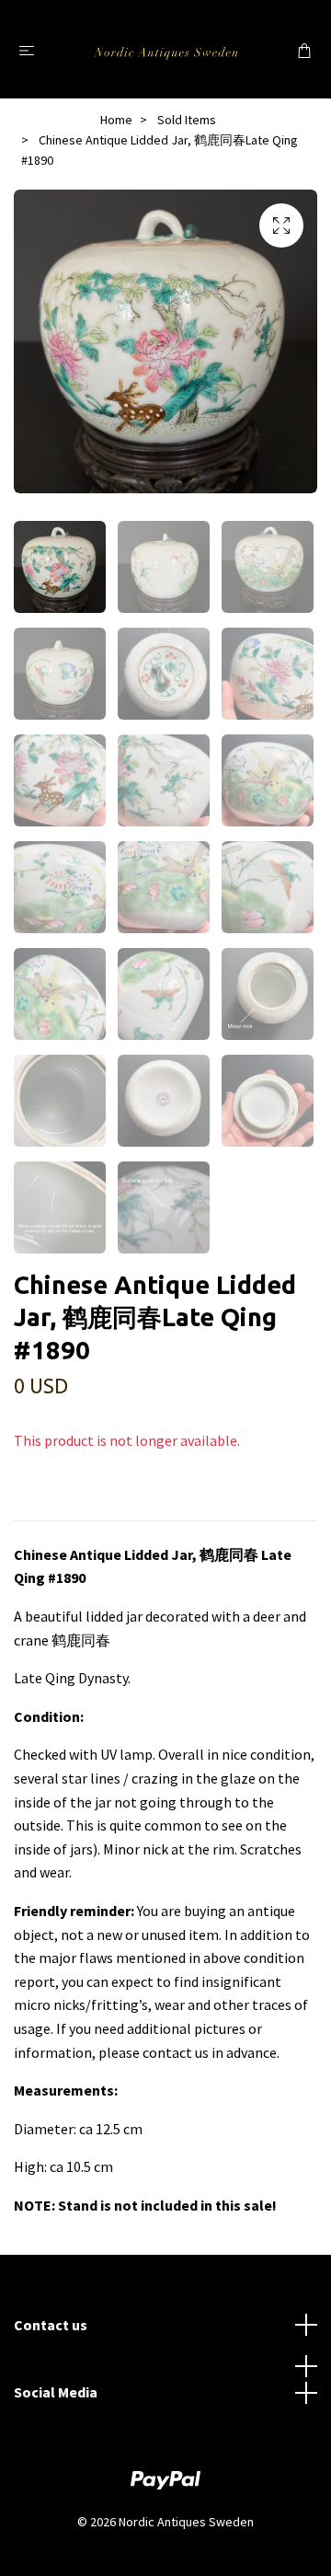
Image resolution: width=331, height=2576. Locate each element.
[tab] (36, 1506)
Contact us (51, 2325)
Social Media (56, 2392)
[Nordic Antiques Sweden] (166, 49)
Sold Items (187, 120)
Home (116, 120)
